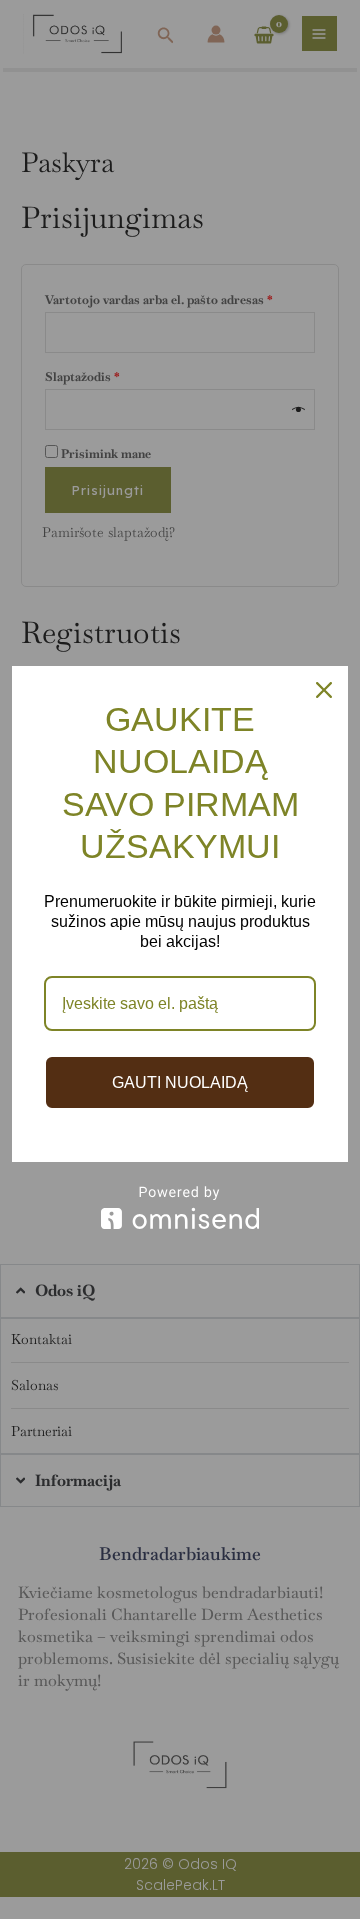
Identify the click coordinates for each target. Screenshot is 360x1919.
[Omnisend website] (180, 1207)
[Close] (324, 690)
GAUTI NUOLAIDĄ (180, 1082)
